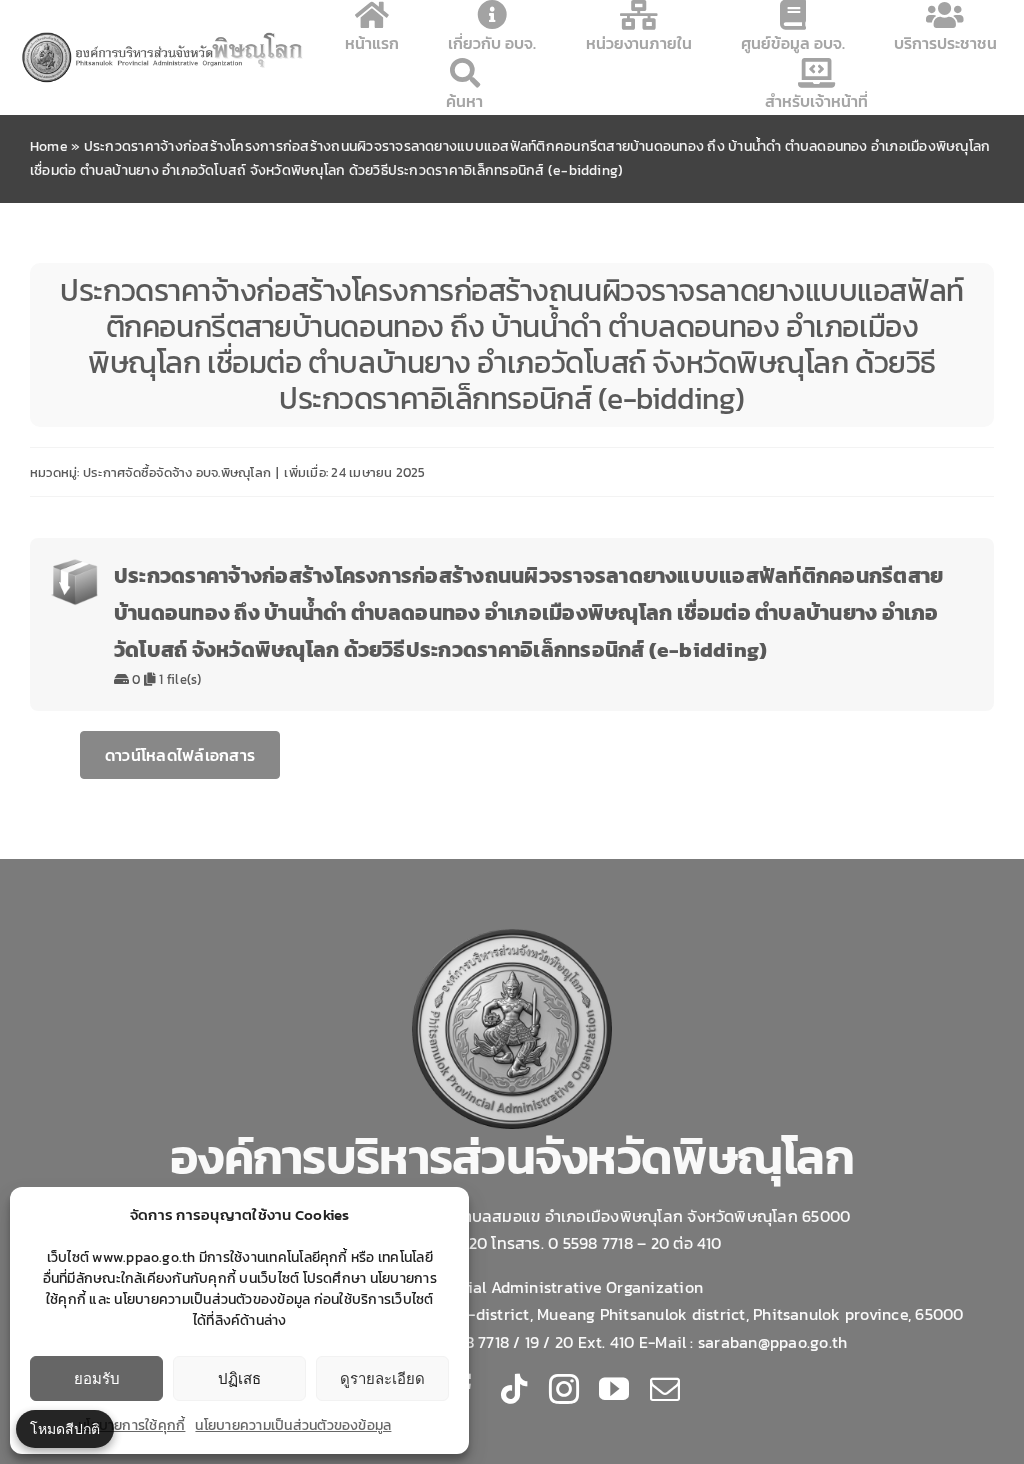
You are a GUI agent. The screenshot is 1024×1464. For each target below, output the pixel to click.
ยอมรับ (97, 1378)
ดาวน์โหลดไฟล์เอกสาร (180, 755)
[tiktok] (514, 1389)
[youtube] (614, 1389)
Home (49, 146)
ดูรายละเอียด (382, 1378)
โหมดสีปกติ (65, 1428)
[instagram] (564, 1389)
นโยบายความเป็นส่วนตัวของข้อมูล (293, 1425)
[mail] (665, 1389)
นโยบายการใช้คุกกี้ (131, 1425)
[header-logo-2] (163, 37)
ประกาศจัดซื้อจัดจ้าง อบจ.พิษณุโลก (177, 472)
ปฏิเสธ (239, 1378)
